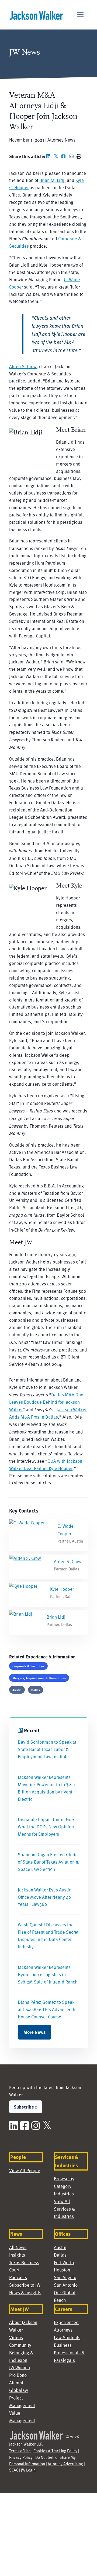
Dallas (36, 1690)
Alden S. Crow (23, 366)
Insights (17, 2255)
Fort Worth (64, 2262)
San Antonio (66, 2285)
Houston (62, 2270)
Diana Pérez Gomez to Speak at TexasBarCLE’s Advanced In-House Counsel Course (48, 2009)
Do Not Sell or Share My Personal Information (42, 2460)
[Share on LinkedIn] (50, 156)
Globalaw (19, 2390)
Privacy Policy (21, 2457)
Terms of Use (20, 2451)
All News (18, 2247)
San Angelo (65, 2277)
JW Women (20, 2367)
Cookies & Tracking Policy (55, 2451)
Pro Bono (18, 2375)
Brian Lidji (57, 1617)
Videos (16, 2337)
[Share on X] (57, 156)
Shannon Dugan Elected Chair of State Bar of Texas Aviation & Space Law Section (48, 1862)
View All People (25, 2170)
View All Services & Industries (65, 2209)
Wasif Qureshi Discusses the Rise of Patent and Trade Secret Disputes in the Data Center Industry (48, 1936)
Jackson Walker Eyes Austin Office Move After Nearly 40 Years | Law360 (45, 1897)
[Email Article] (72, 156)
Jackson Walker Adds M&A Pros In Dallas (48, 1413)
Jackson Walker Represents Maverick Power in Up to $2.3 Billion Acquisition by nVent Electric (46, 1788)
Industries (64, 2194)
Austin (17, 1690)
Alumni (16, 2383)
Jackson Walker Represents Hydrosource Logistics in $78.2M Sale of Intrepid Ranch (48, 1974)
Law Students (67, 2337)
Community (20, 2345)
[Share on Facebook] (65, 156)
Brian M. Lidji (53, 180)
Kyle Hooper (62, 1589)
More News (34, 2032)
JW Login (28, 2470)
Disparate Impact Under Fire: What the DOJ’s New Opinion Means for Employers (46, 1827)
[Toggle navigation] (80, 15)
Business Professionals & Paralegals (69, 2353)
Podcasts (18, 2277)
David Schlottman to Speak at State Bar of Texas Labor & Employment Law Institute (47, 1749)
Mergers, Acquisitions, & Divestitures (39, 1678)
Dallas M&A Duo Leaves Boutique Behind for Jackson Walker (46, 1402)
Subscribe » (26, 2107)
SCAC (14, 2470)
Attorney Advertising (65, 2464)
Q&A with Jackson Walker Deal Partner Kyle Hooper (46, 1465)
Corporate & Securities (28, 1666)
